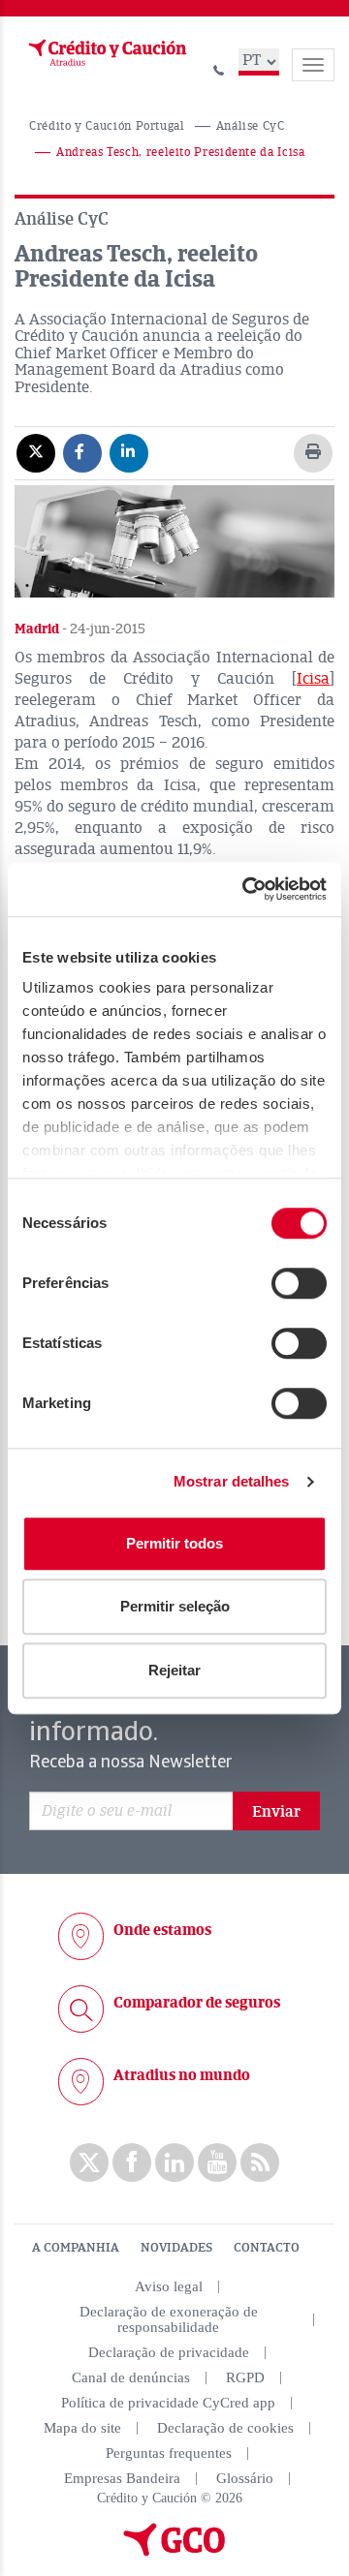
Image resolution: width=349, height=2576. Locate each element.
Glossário (245, 2478)
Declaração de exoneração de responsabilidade (169, 2319)
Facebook (132, 2162)
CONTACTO (267, 2248)
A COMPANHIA (76, 2248)
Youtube (217, 2162)
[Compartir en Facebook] (82, 452)
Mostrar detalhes (232, 1481)
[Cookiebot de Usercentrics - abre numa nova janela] (246, 889)
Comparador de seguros (197, 2003)
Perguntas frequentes (169, 2453)
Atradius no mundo (182, 2075)
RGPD (245, 2377)
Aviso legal (169, 2286)
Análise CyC (251, 126)
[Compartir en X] (36, 452)
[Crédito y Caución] (106, 53)
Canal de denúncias (131, 2377)
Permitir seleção (175, 1606)
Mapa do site (82, 2428)
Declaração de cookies (225, 2428)
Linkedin (174, 2162)
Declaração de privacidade (169, 2352)
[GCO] (174, 2552)
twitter (89, 2162)
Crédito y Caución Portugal (107, 126)
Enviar (276, 1812)
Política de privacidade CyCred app (168, 2403)
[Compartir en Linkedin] (129, 452)
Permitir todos (174, 1543)
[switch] (299, 1283)
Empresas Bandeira (122, 2478)
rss (260, 2162)
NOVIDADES (176, 2248)
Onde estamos (162, 1930)
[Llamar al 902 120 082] (219, 67)
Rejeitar (174, 1670)
